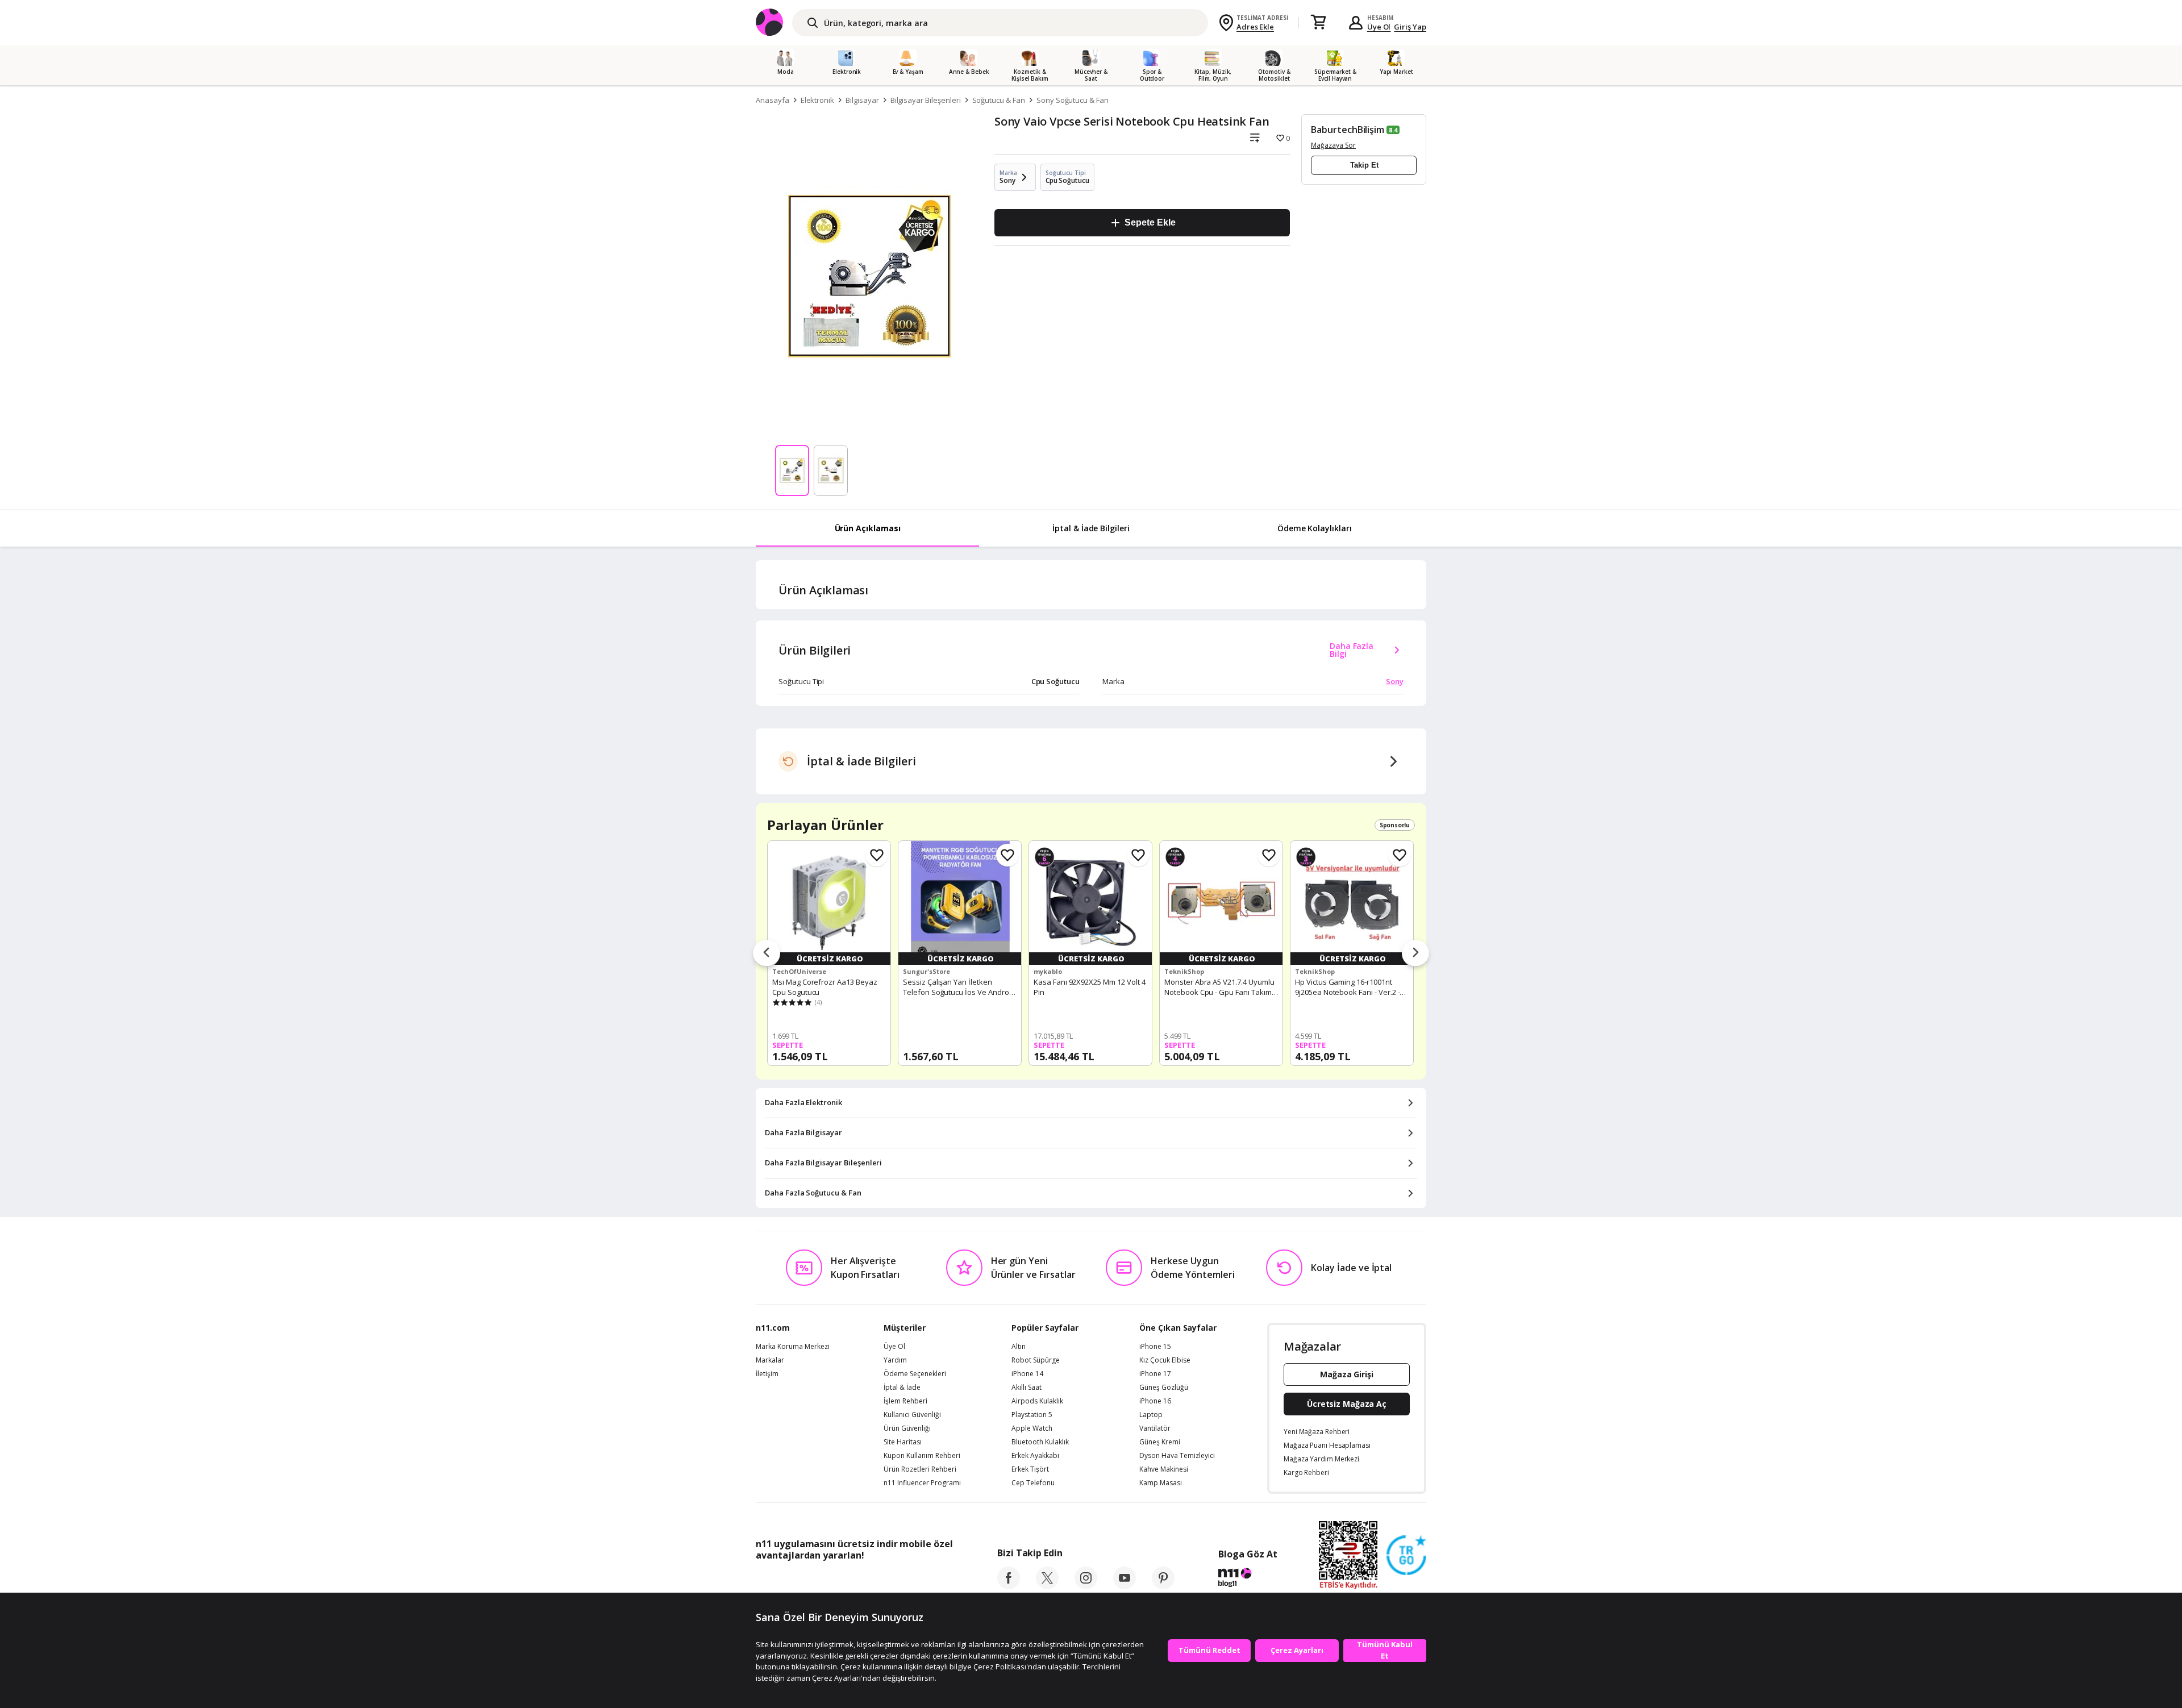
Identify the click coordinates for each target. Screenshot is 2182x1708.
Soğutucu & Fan (999, 100)
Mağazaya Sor (1333, 145)
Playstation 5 (1032, 1415)
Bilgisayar (862, 100)
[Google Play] (861, 1581)
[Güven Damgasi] (1406, 1556)
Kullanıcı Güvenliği (912, 1415)
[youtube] (1125, 1586)
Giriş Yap (1410, 27)
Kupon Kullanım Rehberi (922, 1456)
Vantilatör (1155, 1428)
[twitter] (1047, 1586)
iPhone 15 (1155, 1347)
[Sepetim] (1318, 23)
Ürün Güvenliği (907, 1428)
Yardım (895, 1360)
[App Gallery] (926, 1581)
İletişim (767, 1374)
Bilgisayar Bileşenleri (926, 100)
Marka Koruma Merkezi (793, 1347)
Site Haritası (903, 1442)
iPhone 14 (1027, 1374)
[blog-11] (1248, 1579)
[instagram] (1086, 1586)
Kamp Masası (1161, 1483)
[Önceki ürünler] (767, 953)
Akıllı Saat (1027, 1388)
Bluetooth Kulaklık (1040, 1442)
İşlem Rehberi (905, 1401)
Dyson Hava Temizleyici (1177, 1456)
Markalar (770, 1360)
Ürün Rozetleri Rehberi (920, 1469)
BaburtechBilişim (1348, 130)
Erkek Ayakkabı (1035, 1456)
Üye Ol (1379, 27)
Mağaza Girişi (1347, 1374)
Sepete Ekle (1150, 222)
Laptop (1151, 1415)
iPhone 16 (1155, 1401)
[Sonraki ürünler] (1415, 953)
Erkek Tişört (1030, 1469)
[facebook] (1009, 1586)
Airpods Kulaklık (1037, 1401)
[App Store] (791, 1581)
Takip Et (1364, 165)
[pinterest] (1163, 1586)
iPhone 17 (1155, 1374)
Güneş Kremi (1160, 1442)
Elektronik (818, 100)
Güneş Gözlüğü (1164, 1388)
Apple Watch (1032, 1428)
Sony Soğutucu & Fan (1073, 100)
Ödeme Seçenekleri (915, 1374)
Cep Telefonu (1033, 1483)
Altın (1019, 1347)
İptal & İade (902, 1388)
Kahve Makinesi (1164, 1469)
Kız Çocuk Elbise (1165, 1360)
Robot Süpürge (1036, 1360)
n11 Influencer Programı (922, 1483)
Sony (1395, 681)
